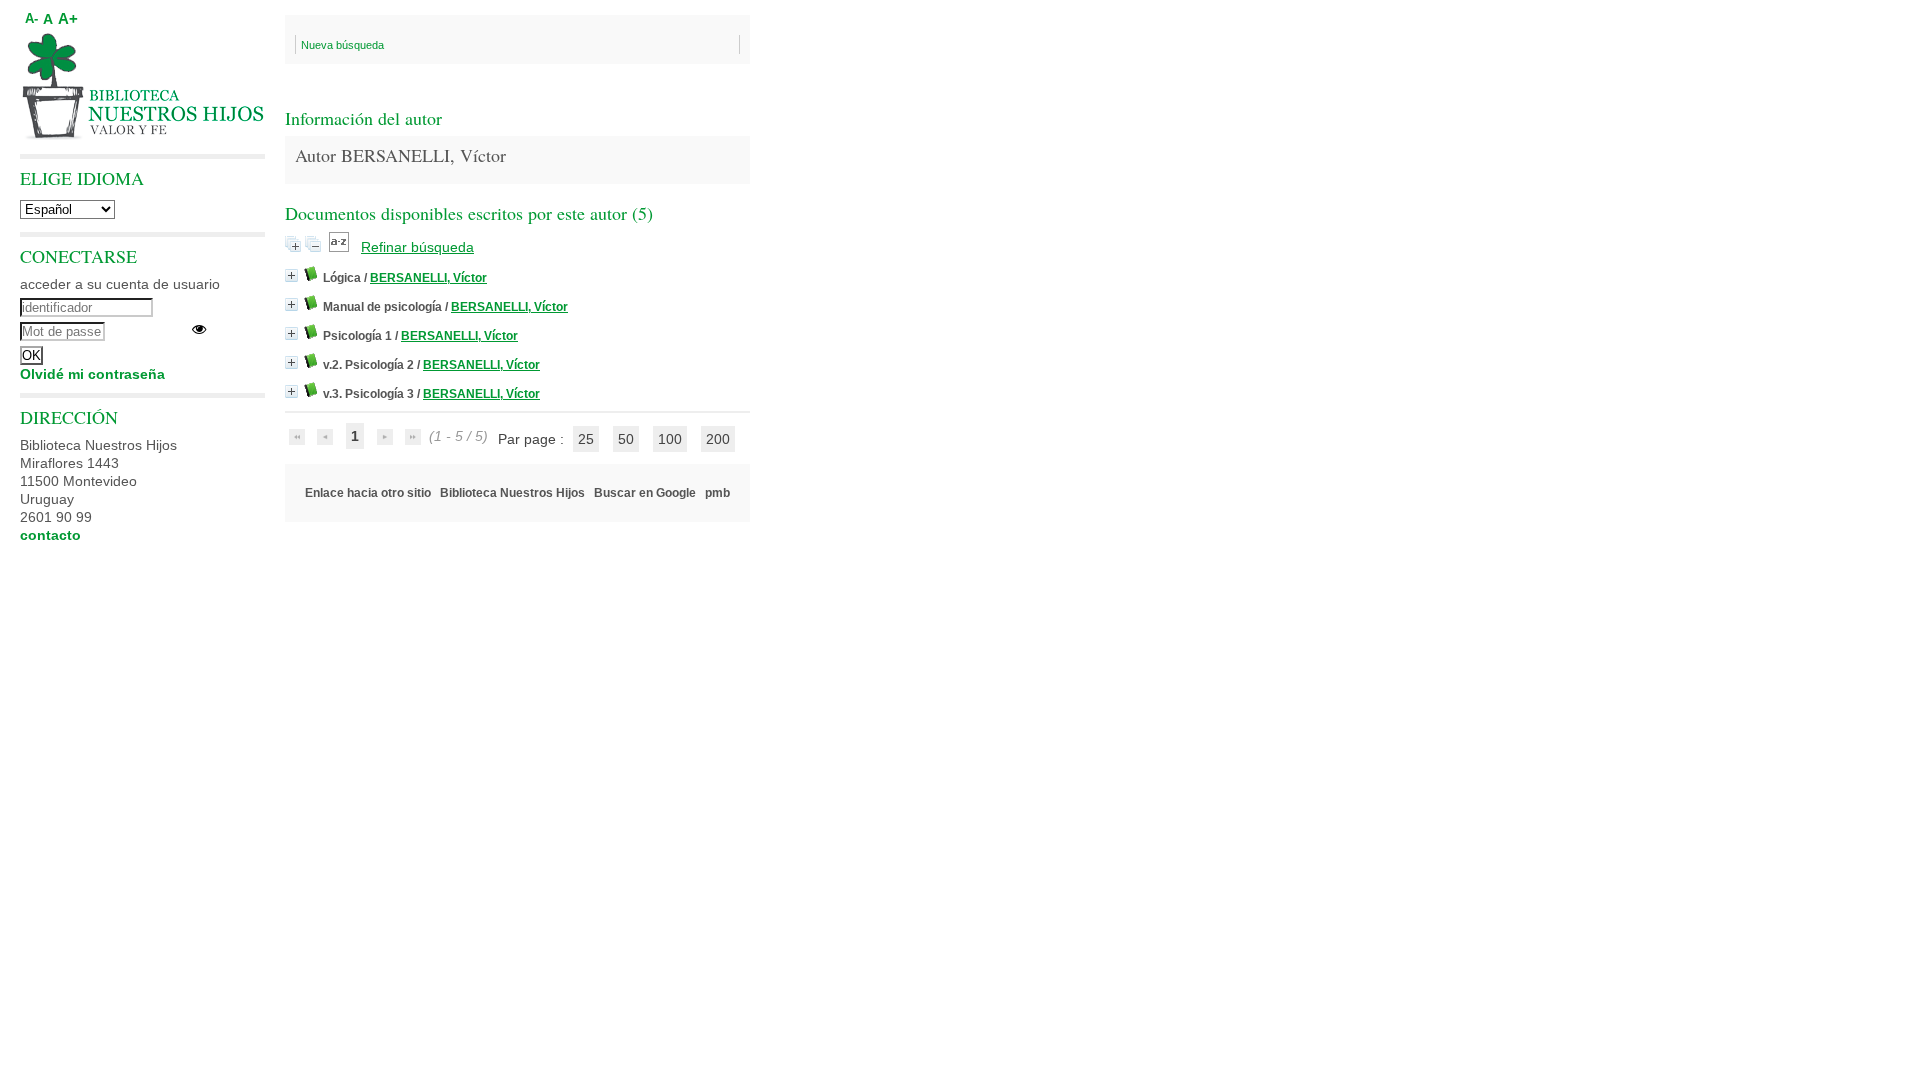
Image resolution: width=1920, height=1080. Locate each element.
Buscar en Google (645, 493)
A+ (68, 18)
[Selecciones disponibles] (341, 247)
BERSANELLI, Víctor (428, 278)
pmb (717, 493)
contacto (50, 535)
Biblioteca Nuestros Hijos (512, 493)
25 (586, 439)
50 (626, 439)
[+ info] (291, 275)
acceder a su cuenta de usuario (120, 284)
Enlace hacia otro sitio (368, 493)
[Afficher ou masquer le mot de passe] (199, 329)
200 (718, 439)
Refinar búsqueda (417, 247)
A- (31, 19)
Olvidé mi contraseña (92, 374)
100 (670, 439)
